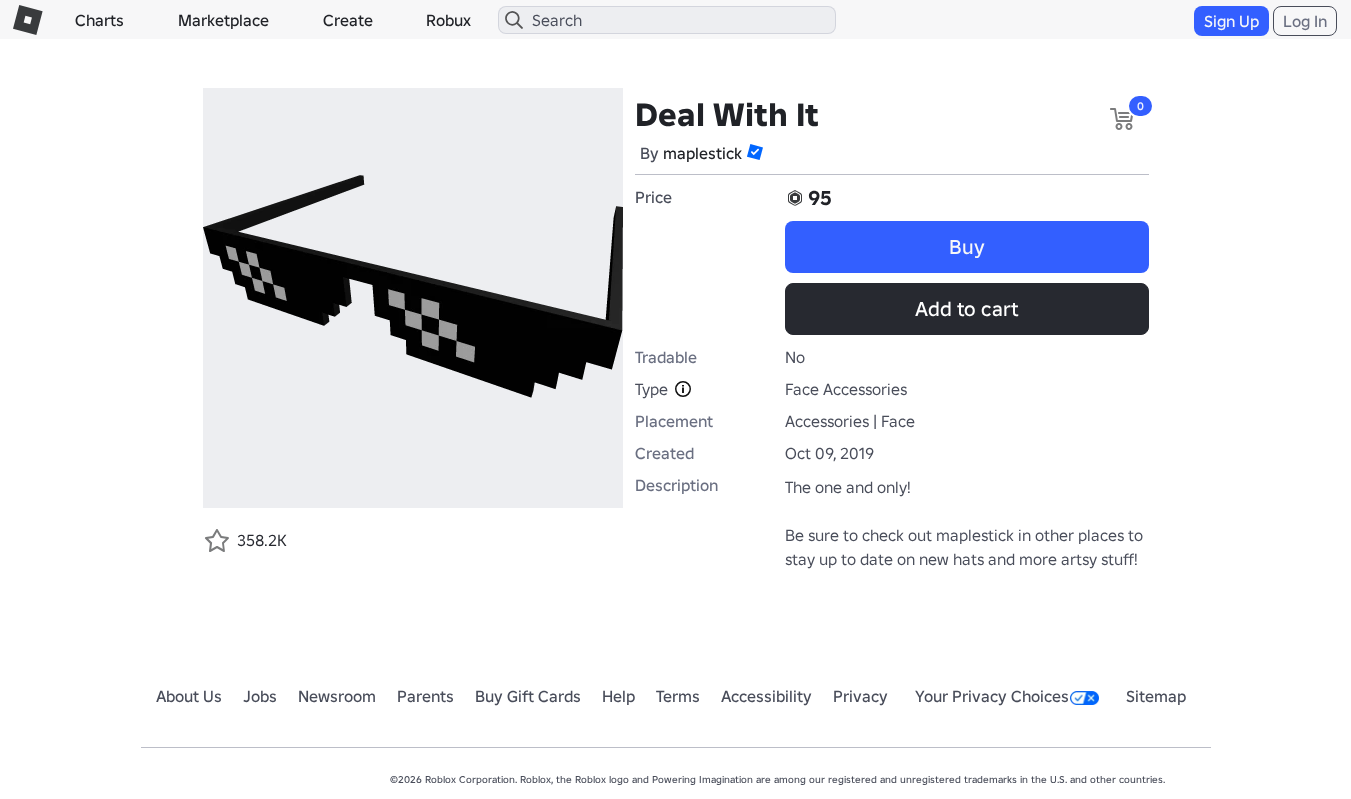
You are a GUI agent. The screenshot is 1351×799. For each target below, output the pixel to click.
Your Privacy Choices (992, 696)
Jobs (260, 696)
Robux (448, 20)
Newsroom (337, 696)
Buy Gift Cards (528, 696)
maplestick (702, 153)
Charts (99, 20)
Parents (425, 696)
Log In (1305, 21)
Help (618, 696)
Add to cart (966, 309)
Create (348, 20)
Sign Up (1231, 21)
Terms (678, 696)
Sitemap (1156, 696)
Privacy (860, 696)
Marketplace (223, 20)
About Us (189, 696)
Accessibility (766, 696)
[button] (755, 152)
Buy (967, 247)
